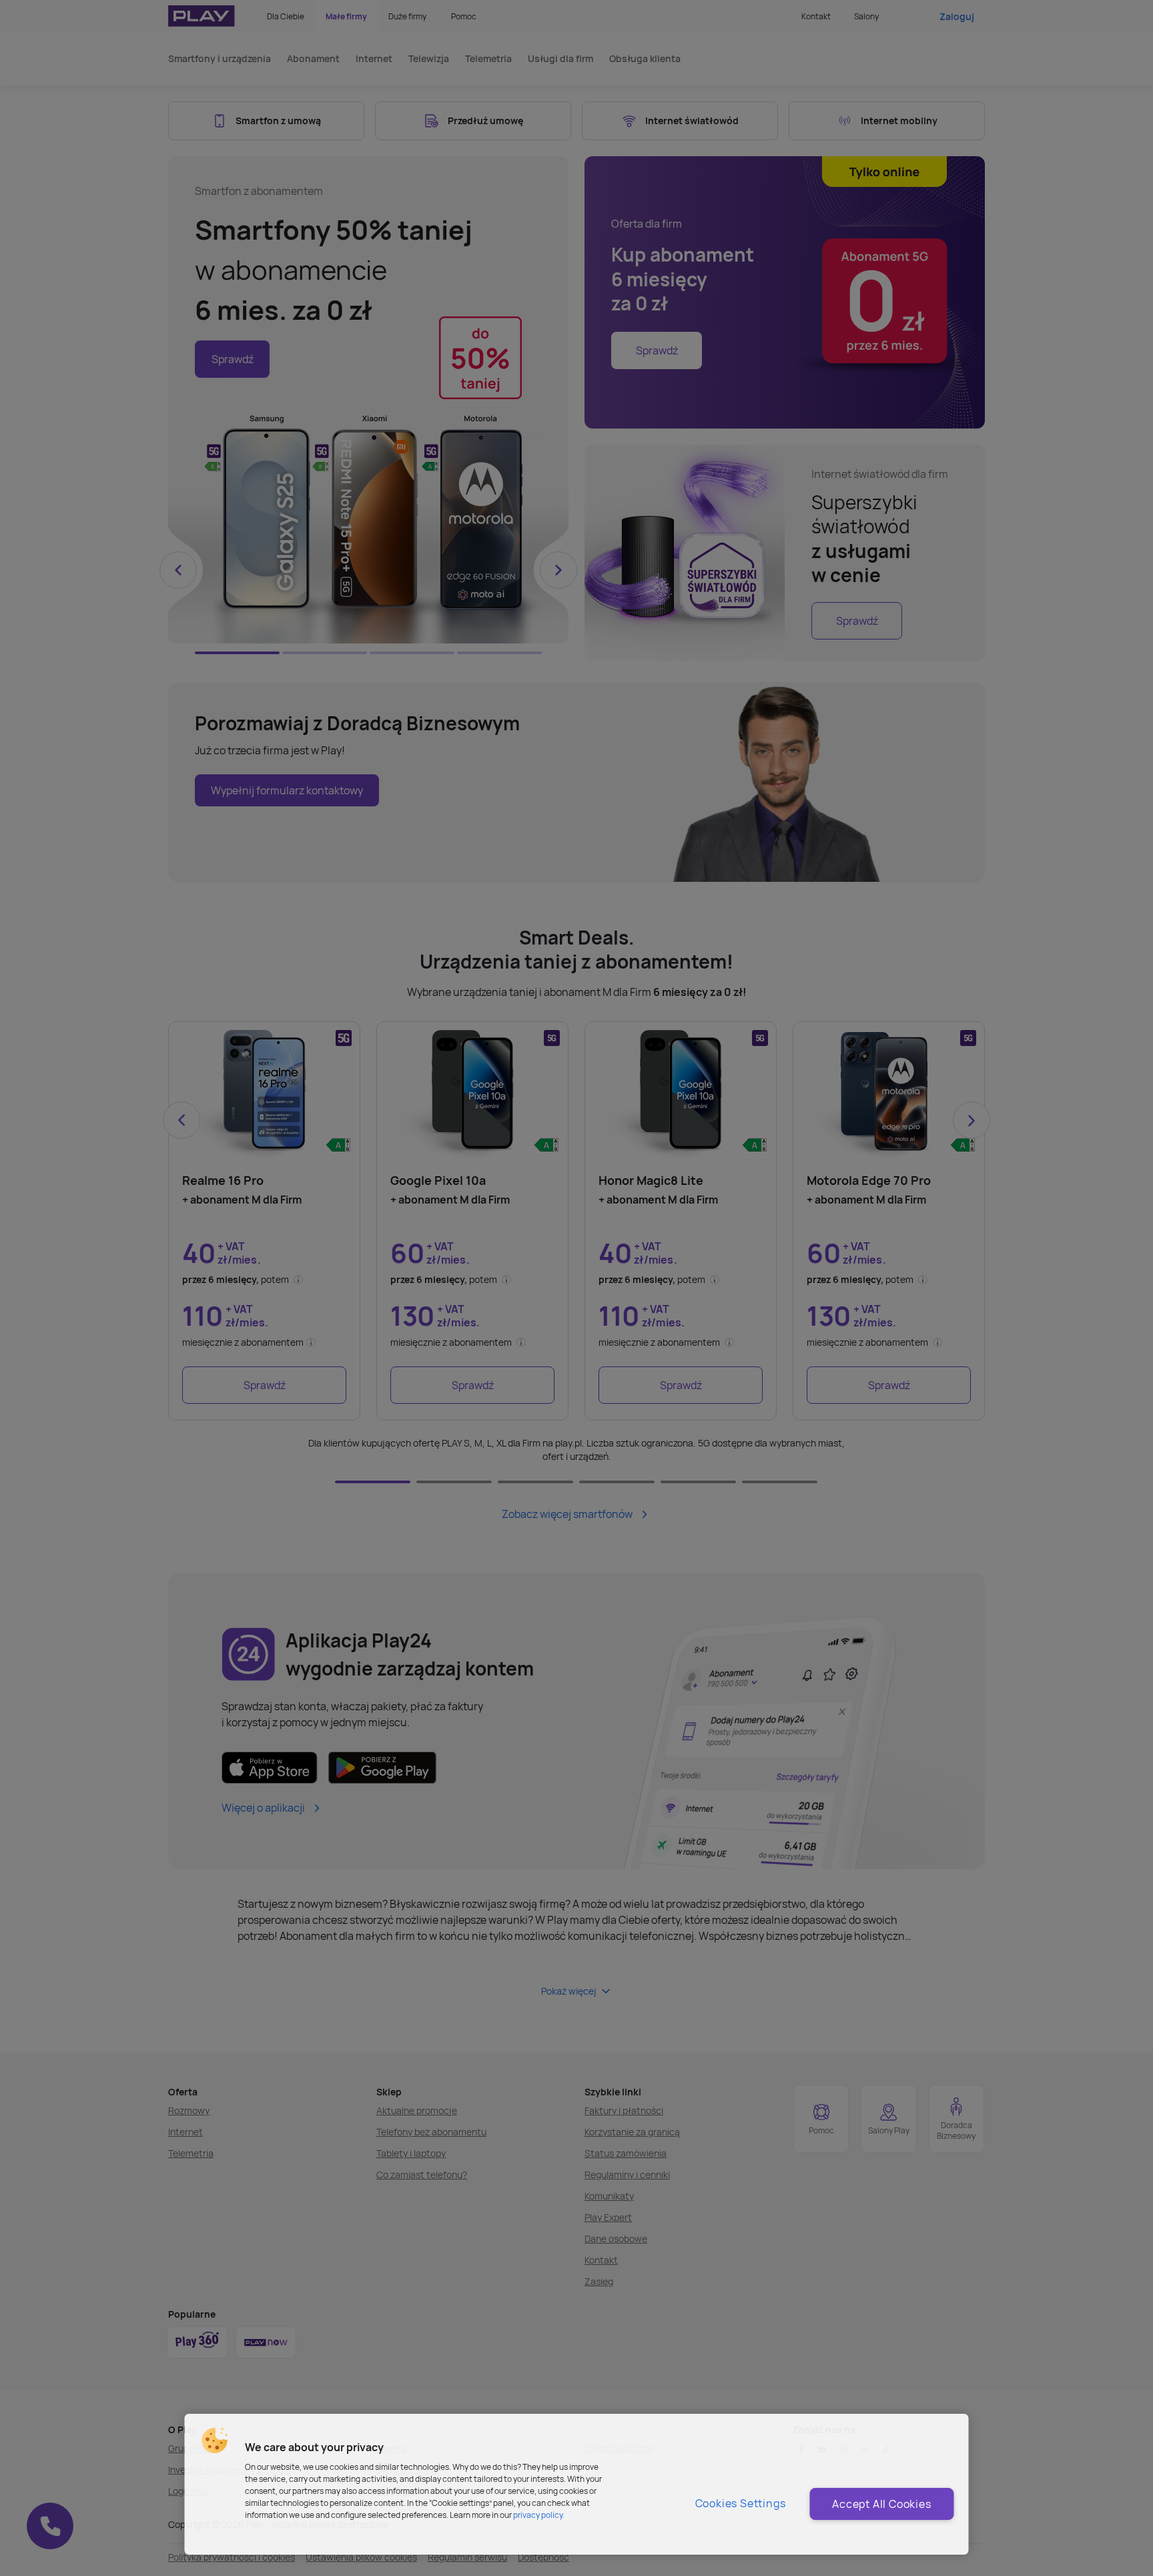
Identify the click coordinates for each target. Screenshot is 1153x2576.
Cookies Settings (741, 2503)
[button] (215, 2440)
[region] (577, 2484)
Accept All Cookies (881, 2504)
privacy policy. (539, 2515)
